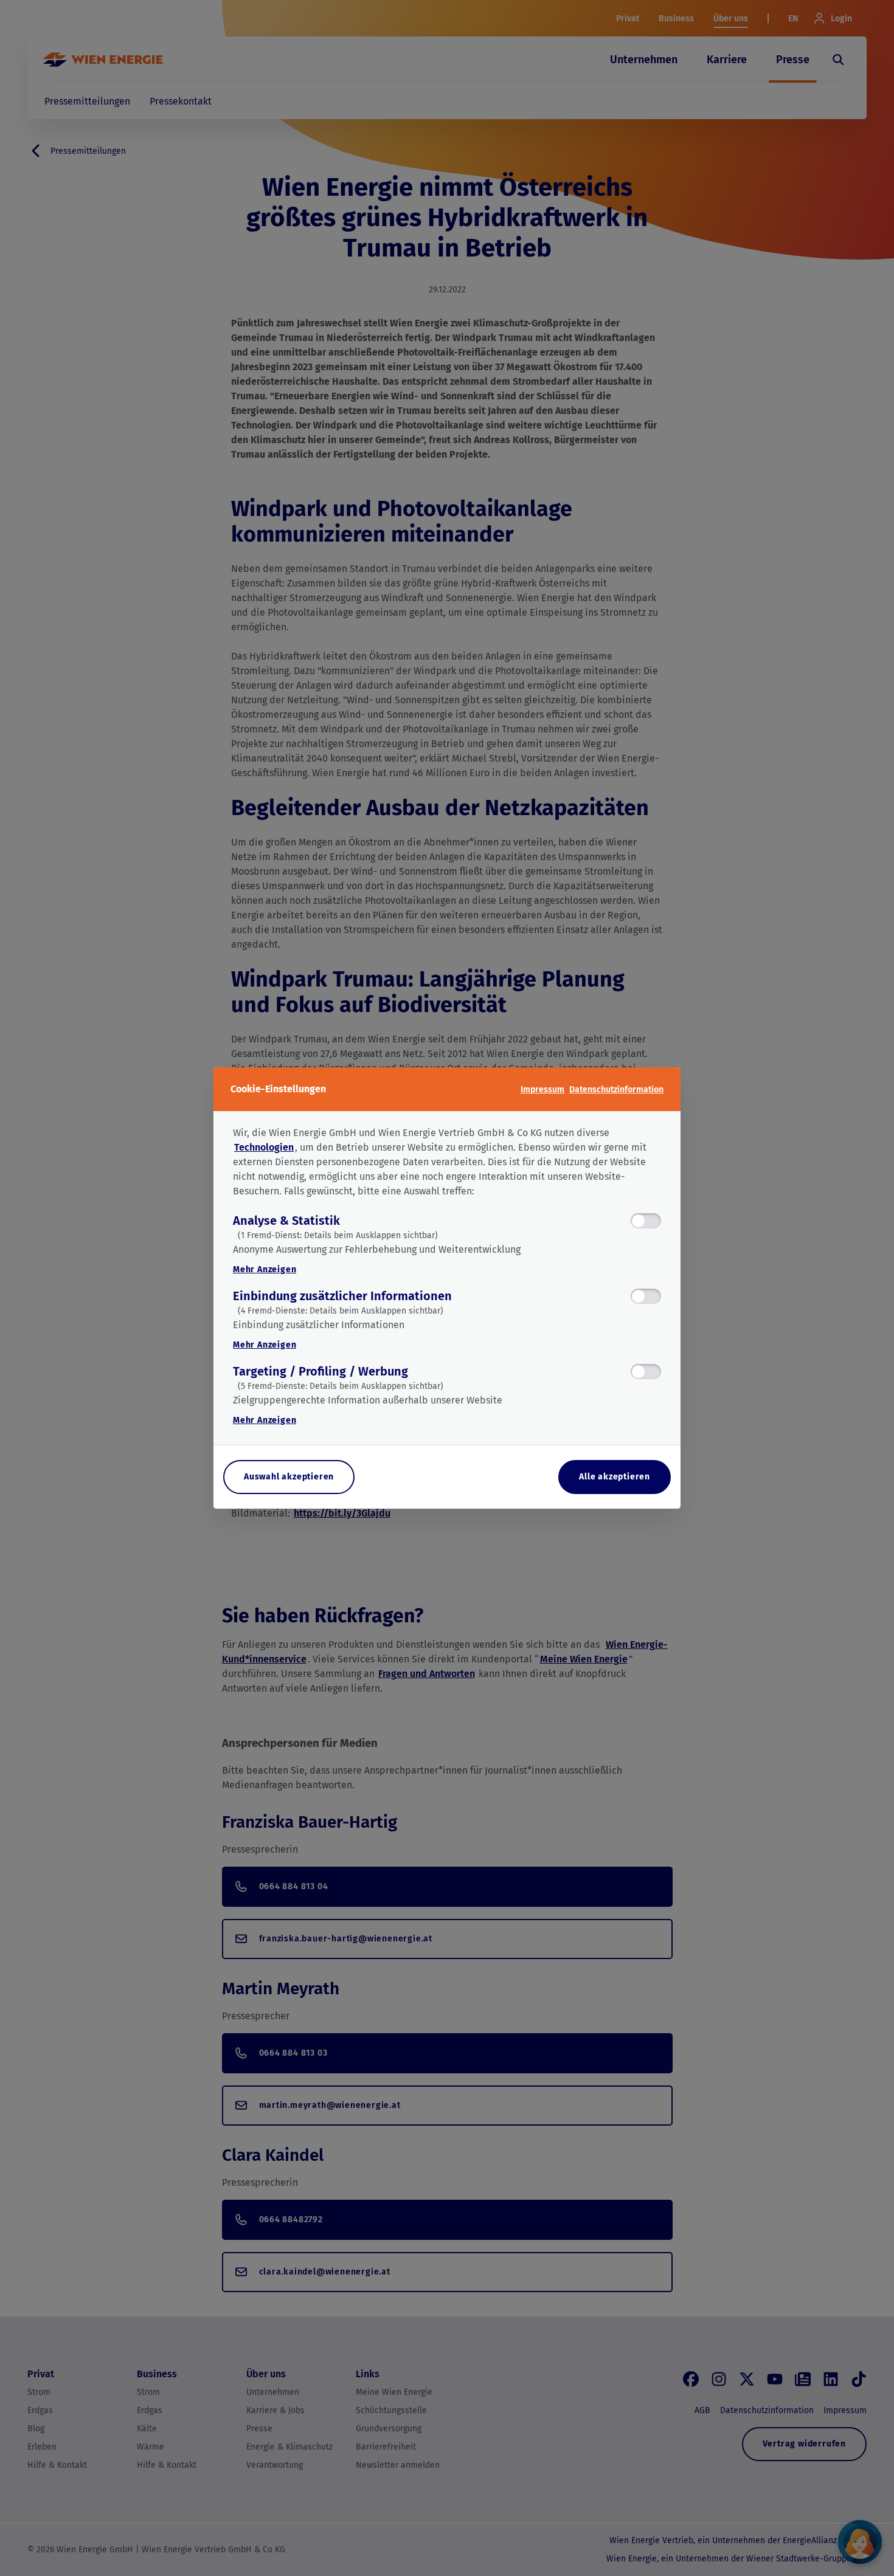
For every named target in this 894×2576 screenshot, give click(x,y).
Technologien (264, 1147)
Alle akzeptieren (615, 1477)
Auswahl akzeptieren (289, 1477)
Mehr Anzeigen (265, 1269)
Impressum (542, 1090)
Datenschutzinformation (616, 1090)
